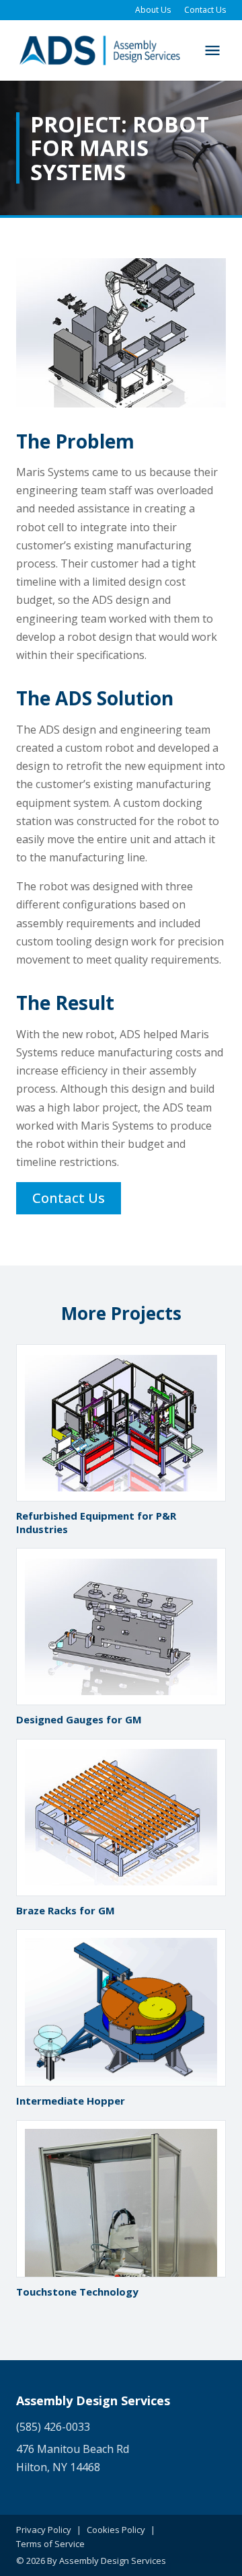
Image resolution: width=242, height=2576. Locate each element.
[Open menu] (212, 50)
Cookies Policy (116, 2530)
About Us (153, 10)
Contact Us (205, 10)
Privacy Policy (44, 2530)
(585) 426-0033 (53, 2427)
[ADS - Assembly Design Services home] (99, 50)
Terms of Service (50, 2544)
